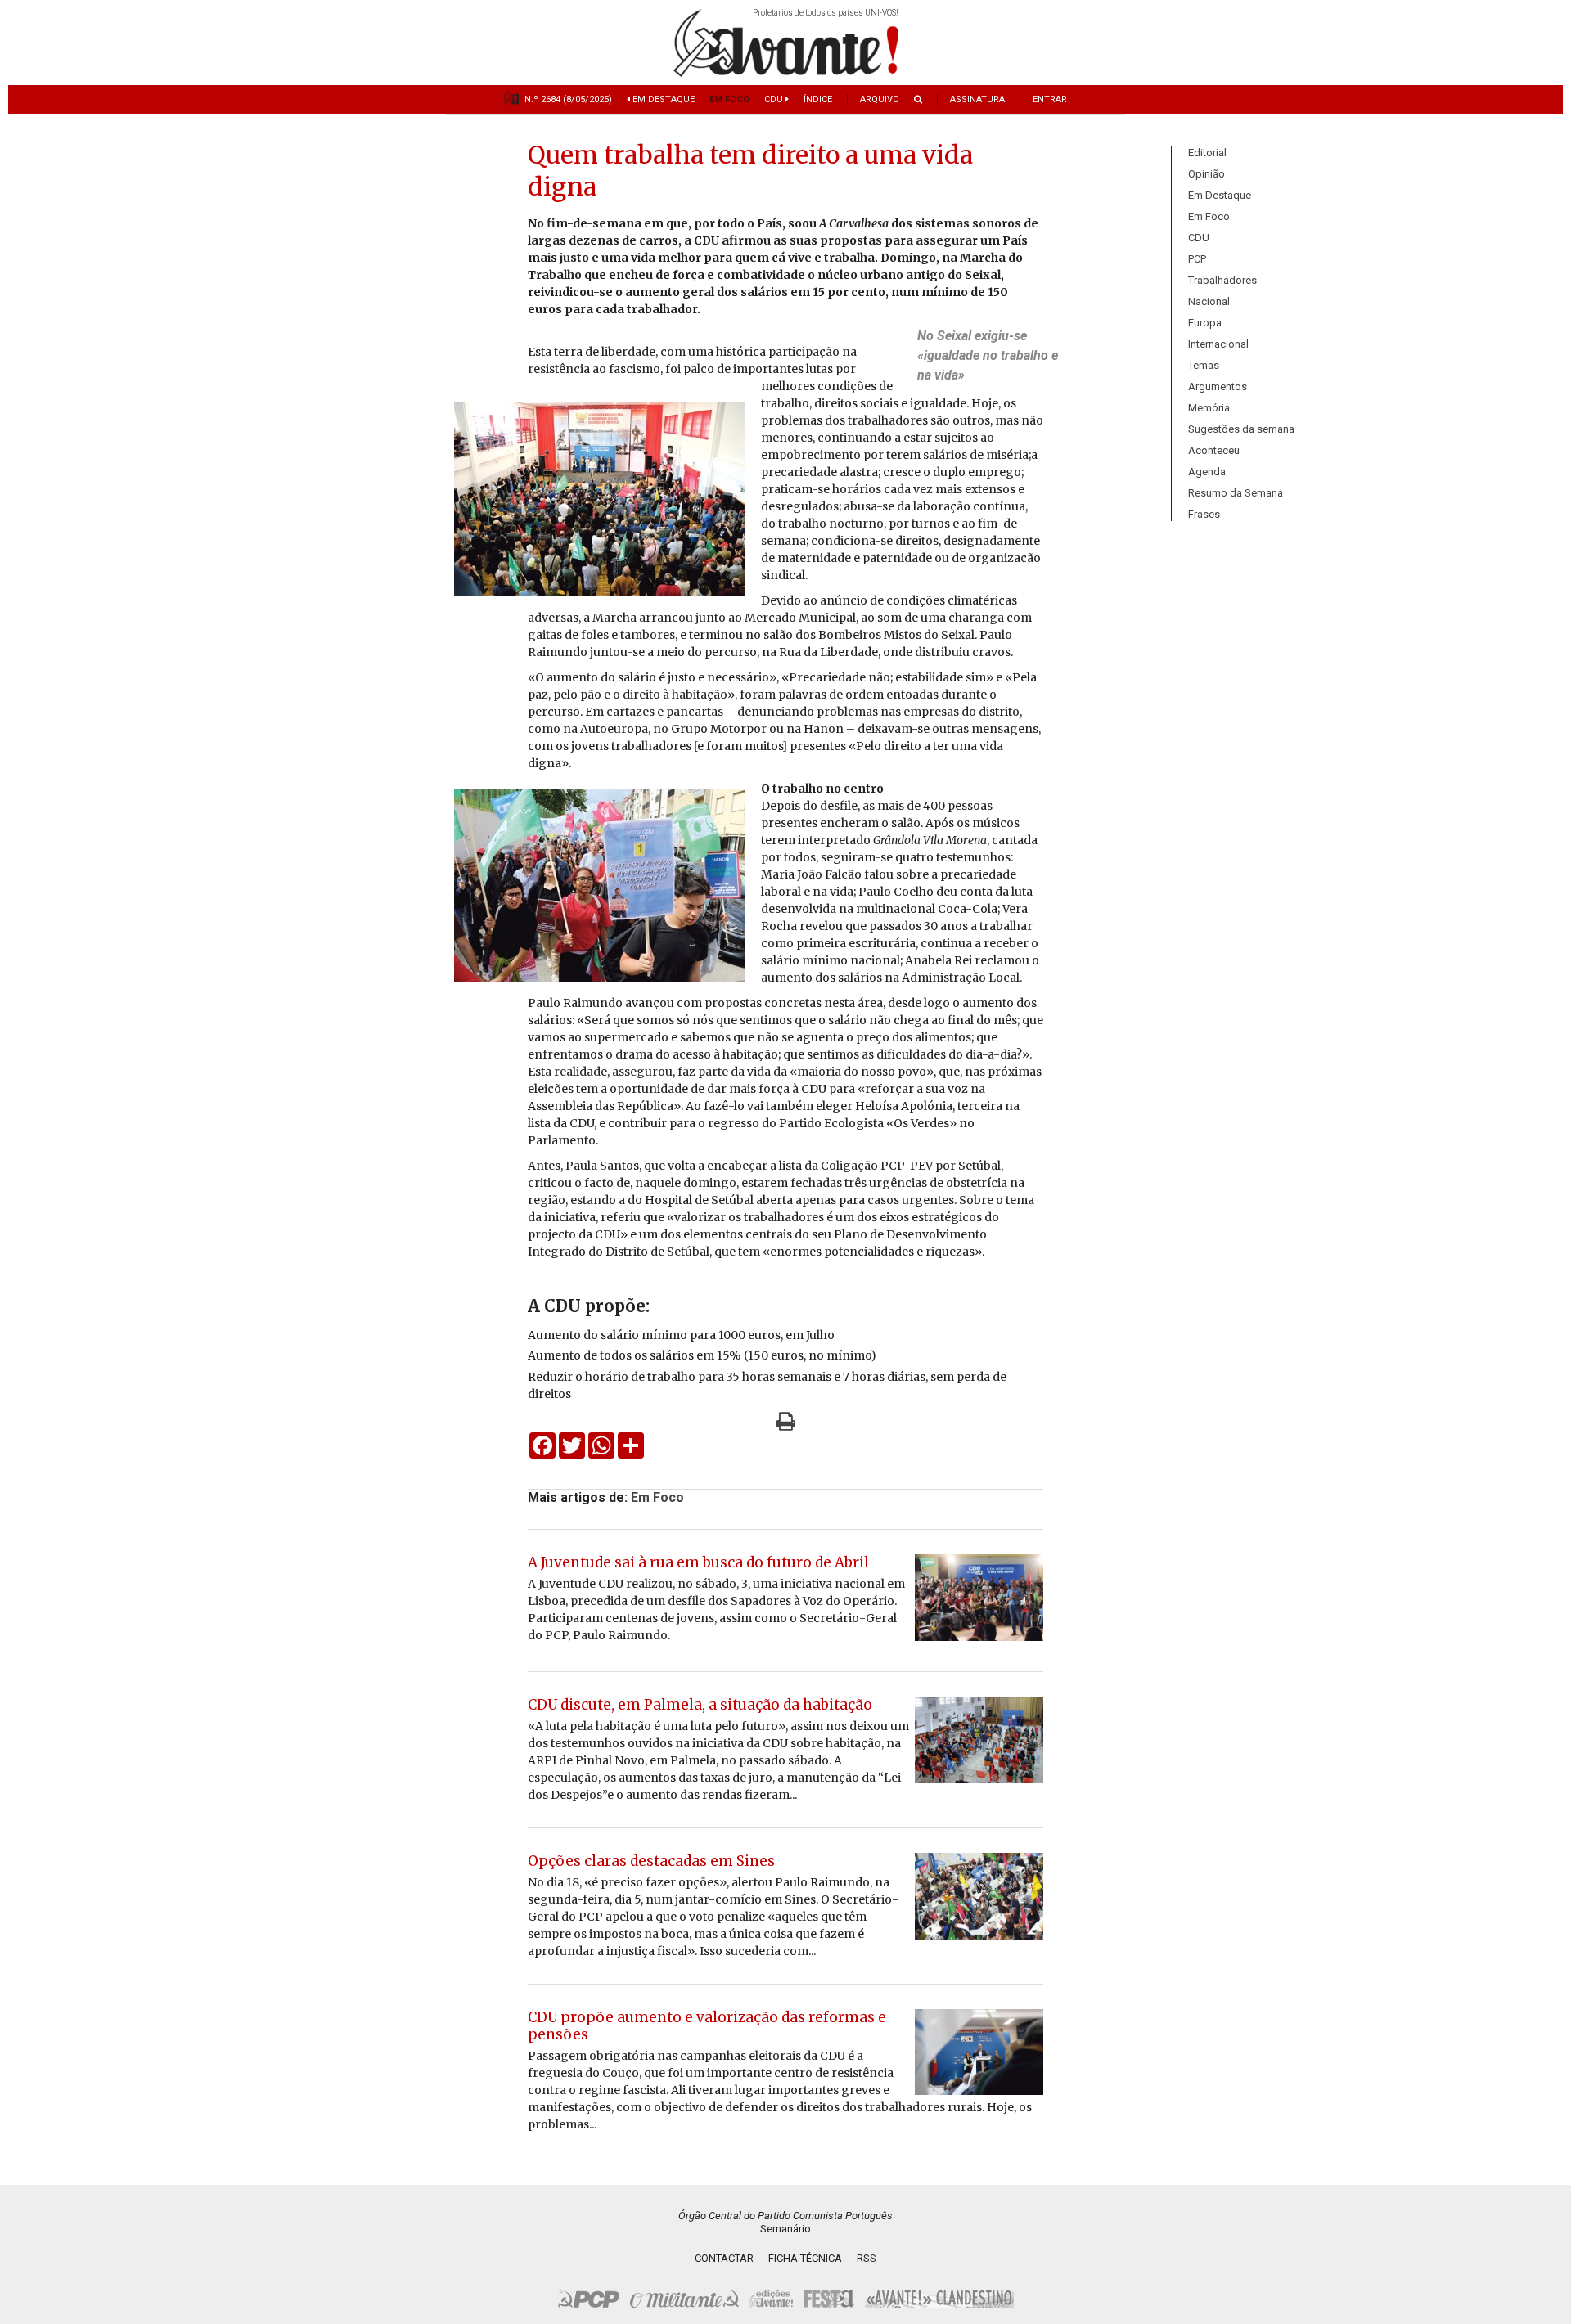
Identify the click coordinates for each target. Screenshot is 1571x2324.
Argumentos (1218, 387)
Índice (818, 99)
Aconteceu (1214, 450)
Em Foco (729, 99)
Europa (1205, 323)
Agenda (1207, 472)
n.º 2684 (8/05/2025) (568, 99)
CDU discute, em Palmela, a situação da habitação (700, 1705)
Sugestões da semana (1241, 429)
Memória (1209, 408)
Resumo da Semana (1236, 493)
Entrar (1050, 99)
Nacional (1209, 301)
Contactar (724, 2258)
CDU (775, 99)
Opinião (1206, 174)
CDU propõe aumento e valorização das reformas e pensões (707, 2026)
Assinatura (977, 99)
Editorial (1207, 153)
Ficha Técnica (805, 2258)
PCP (1197, 259)
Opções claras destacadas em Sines (651, 1861)
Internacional (1218, 344)
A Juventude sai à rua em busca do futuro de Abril (698, 1562)
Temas (1204, 365)
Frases (1204, 514)
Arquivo (880, 99)
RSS (867, 2258)
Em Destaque (662, 99)
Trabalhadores (1222, 280)
